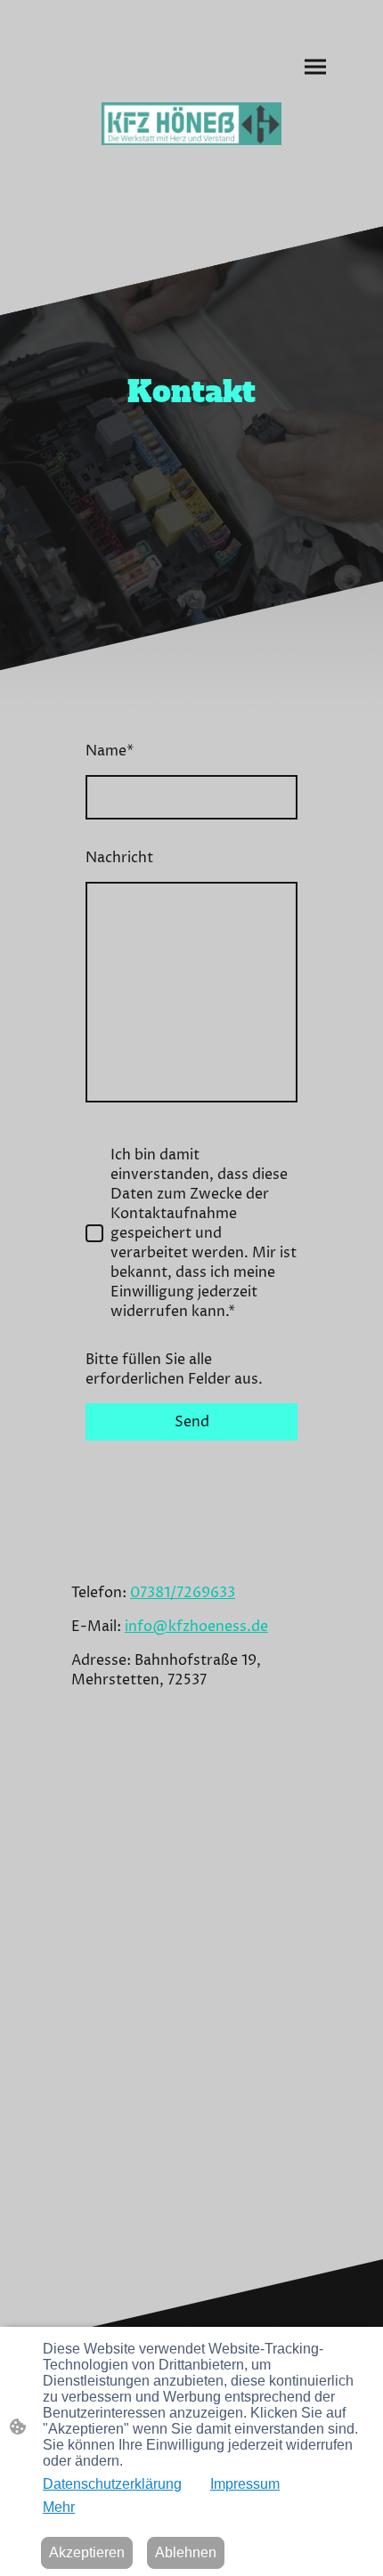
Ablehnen (186, 2552)
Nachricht (119, 858)
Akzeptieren (87, 2552)
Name (110, 751)
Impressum (245, 2484)
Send (192, 1422)
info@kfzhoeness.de (196, 1627)
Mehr (59, 2507)
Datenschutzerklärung (112, 2484)
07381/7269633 (183, 1593)
